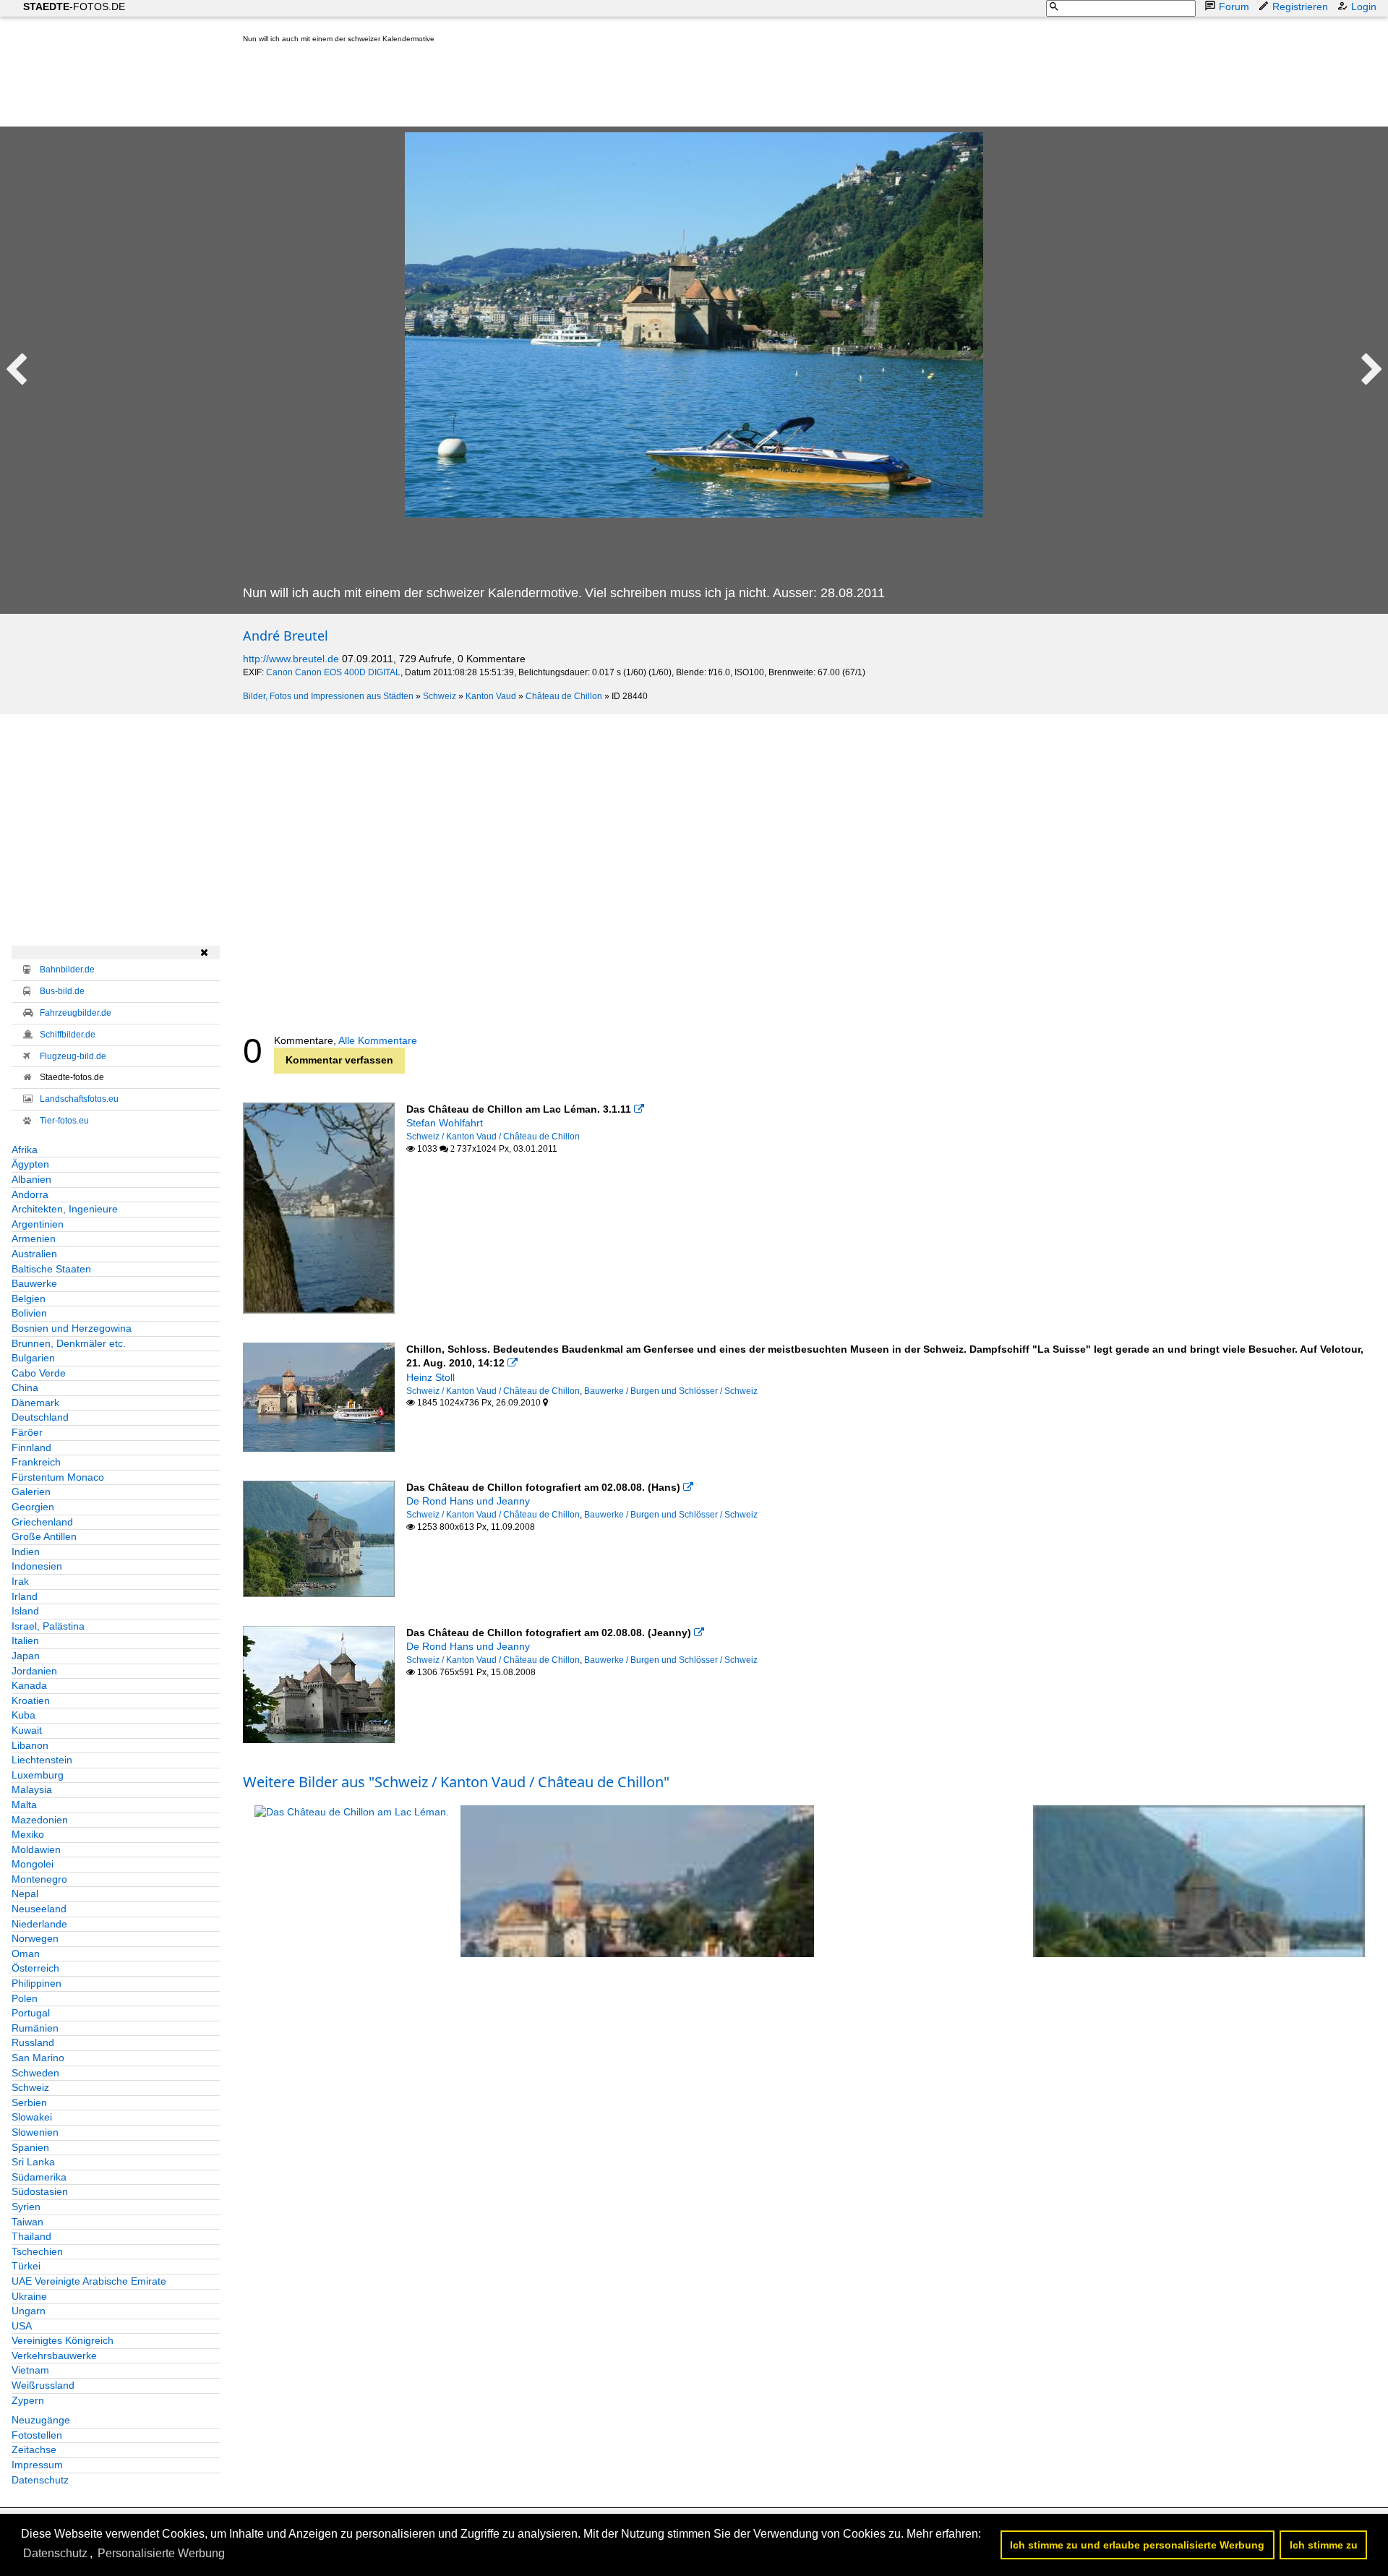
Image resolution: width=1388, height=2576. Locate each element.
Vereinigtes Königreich (63, 2340)
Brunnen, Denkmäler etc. (69, 1343)
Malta (24, 1805)
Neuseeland (39, 1909)
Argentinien (38, 1224)
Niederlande (39, 1924)
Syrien (26, 2207)
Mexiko (28, 1834)
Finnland (31, 1447)
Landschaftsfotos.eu (79, 1099)
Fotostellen (37, 2435)
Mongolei (33, 1864)
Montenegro (39, 1879)
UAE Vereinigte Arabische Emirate (89, 2281)
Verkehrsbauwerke (54, 2355)
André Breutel (286, 636)
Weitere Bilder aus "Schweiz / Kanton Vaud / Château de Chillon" (456, 1782)
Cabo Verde (39, 1373)
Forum (1234, 7)
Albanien (31, 1179)
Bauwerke (34, 1283)
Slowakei (32, 2117)
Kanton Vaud (491, 696)
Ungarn (29, 2311)
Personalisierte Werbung (161, 2553)
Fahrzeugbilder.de (76, 1013)
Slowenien (35, 2132)
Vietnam (30, 2370)
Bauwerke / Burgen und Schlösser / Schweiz (671, 1391)
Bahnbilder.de (67, 970)
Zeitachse (34, 2449)
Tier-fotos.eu (64, 1121)
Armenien (34, 1238)
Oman (26, 1954)
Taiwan (27, 2222)
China (25, 1387)
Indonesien (37, 1566)
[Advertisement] (506, 88)
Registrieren (1300, 7)
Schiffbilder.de (68, 1035)
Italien (25, 1640)
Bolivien (29, 1313)
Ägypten (30, 1164)
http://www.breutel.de (291, 659)
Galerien (31, 1492)
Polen (25, 1998)
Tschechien (37, 2251)
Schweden (35, 2073)
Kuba (23, 1715)
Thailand (31, 2236)
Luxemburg (38, 1775)
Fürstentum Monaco (58, 1477)
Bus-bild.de (62, 991)
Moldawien (36, 1849)
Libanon (30, 1745)
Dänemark (35, 1403)
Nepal (25, 1894)
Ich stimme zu (1324, 2545)
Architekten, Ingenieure (65, 1209)
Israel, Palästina (48, 1626)
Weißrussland (43, 2385)
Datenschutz (40, 2480)
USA (22, 2326)
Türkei (26, 2266)
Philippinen (37, 1983)
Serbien (29, 2102)
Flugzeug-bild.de (73, 1056)
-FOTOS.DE (74, 7)
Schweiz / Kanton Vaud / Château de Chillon (493, 1137)
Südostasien (40, 2191)
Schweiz (440, 696)
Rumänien (35, 2028)
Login (1364, 7)
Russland (33, 2042)
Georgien (33, 1507)
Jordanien (34, 1671)
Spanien (30, 2147)
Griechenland (42, 1522)
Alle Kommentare (378, 1040)
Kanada (29, 1685)
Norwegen (35, 1938)
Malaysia (32, 1789)
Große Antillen (44, 1536)
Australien (34, 1254)
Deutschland (40, 1417)
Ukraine (29, 2296)
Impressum (37, 2465)
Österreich (35, 1968)
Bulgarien (33, 1358)
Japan (26, 1656)
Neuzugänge (41, 2420)
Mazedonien (40, 1820)
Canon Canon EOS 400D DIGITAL (333, 672)
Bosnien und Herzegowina (72, 1328)
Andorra (30, 1194)
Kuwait (27, 1730)
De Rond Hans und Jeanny (468, 1501)
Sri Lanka (33, 2162)
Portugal (31, 2013)
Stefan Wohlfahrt (445, 1123)
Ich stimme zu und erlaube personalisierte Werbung (1137, 2545)
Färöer (27, 1432)
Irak (20, 1581)
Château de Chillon (564, 696)
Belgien (29, 1298)
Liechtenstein (42, 1760)
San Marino (38, 2058)
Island (25, 1611)
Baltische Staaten (51, 1269)
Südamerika (39, 2177)
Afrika (25, 1150)
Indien (26, 1552)
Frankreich (36, 1462)
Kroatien (31, 1700)
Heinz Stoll (430, 1377)
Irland (25, 1596)
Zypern (28, 2400)
